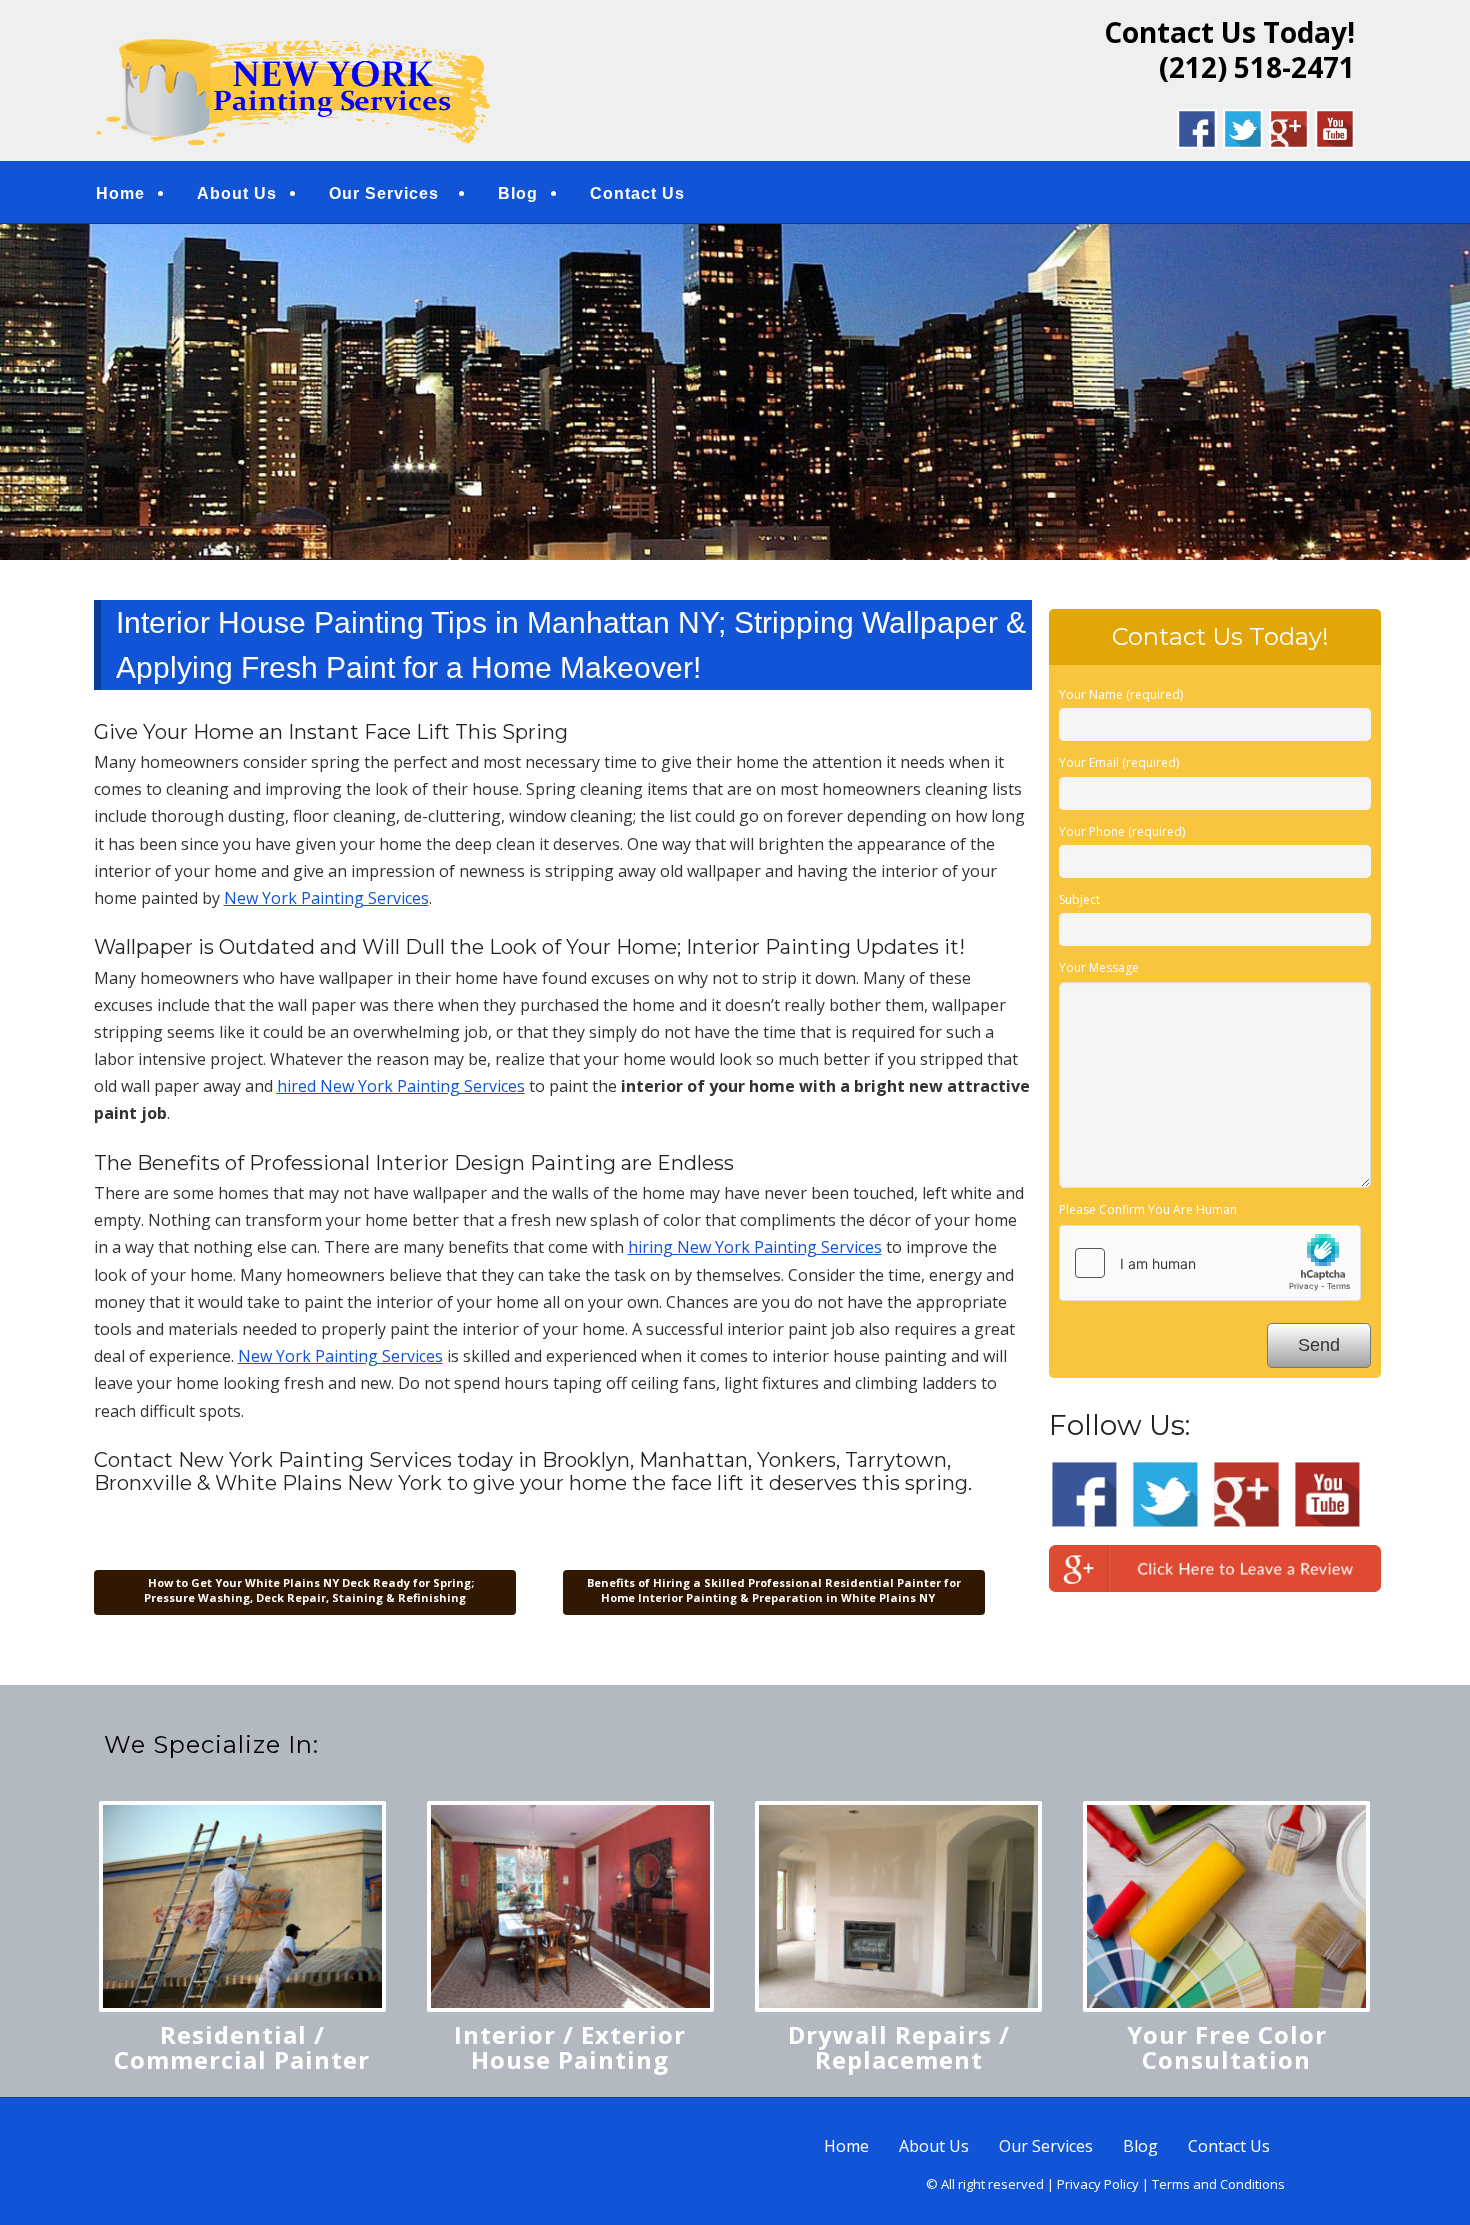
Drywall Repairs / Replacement (899, 2047)
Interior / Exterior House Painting (570, 2047)
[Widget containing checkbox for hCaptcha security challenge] (1210, 1263)
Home (120, 193)
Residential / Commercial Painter (242, 2047)
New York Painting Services (326, 898)
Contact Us (637, 193)
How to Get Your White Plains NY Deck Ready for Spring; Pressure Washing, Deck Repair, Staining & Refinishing (309, 1589)
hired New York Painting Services (401, 1086)
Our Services (384, 193)
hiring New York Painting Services (755, 1247)
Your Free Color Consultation (1227, 2047)
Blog (518, 193)
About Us (237, 193)
